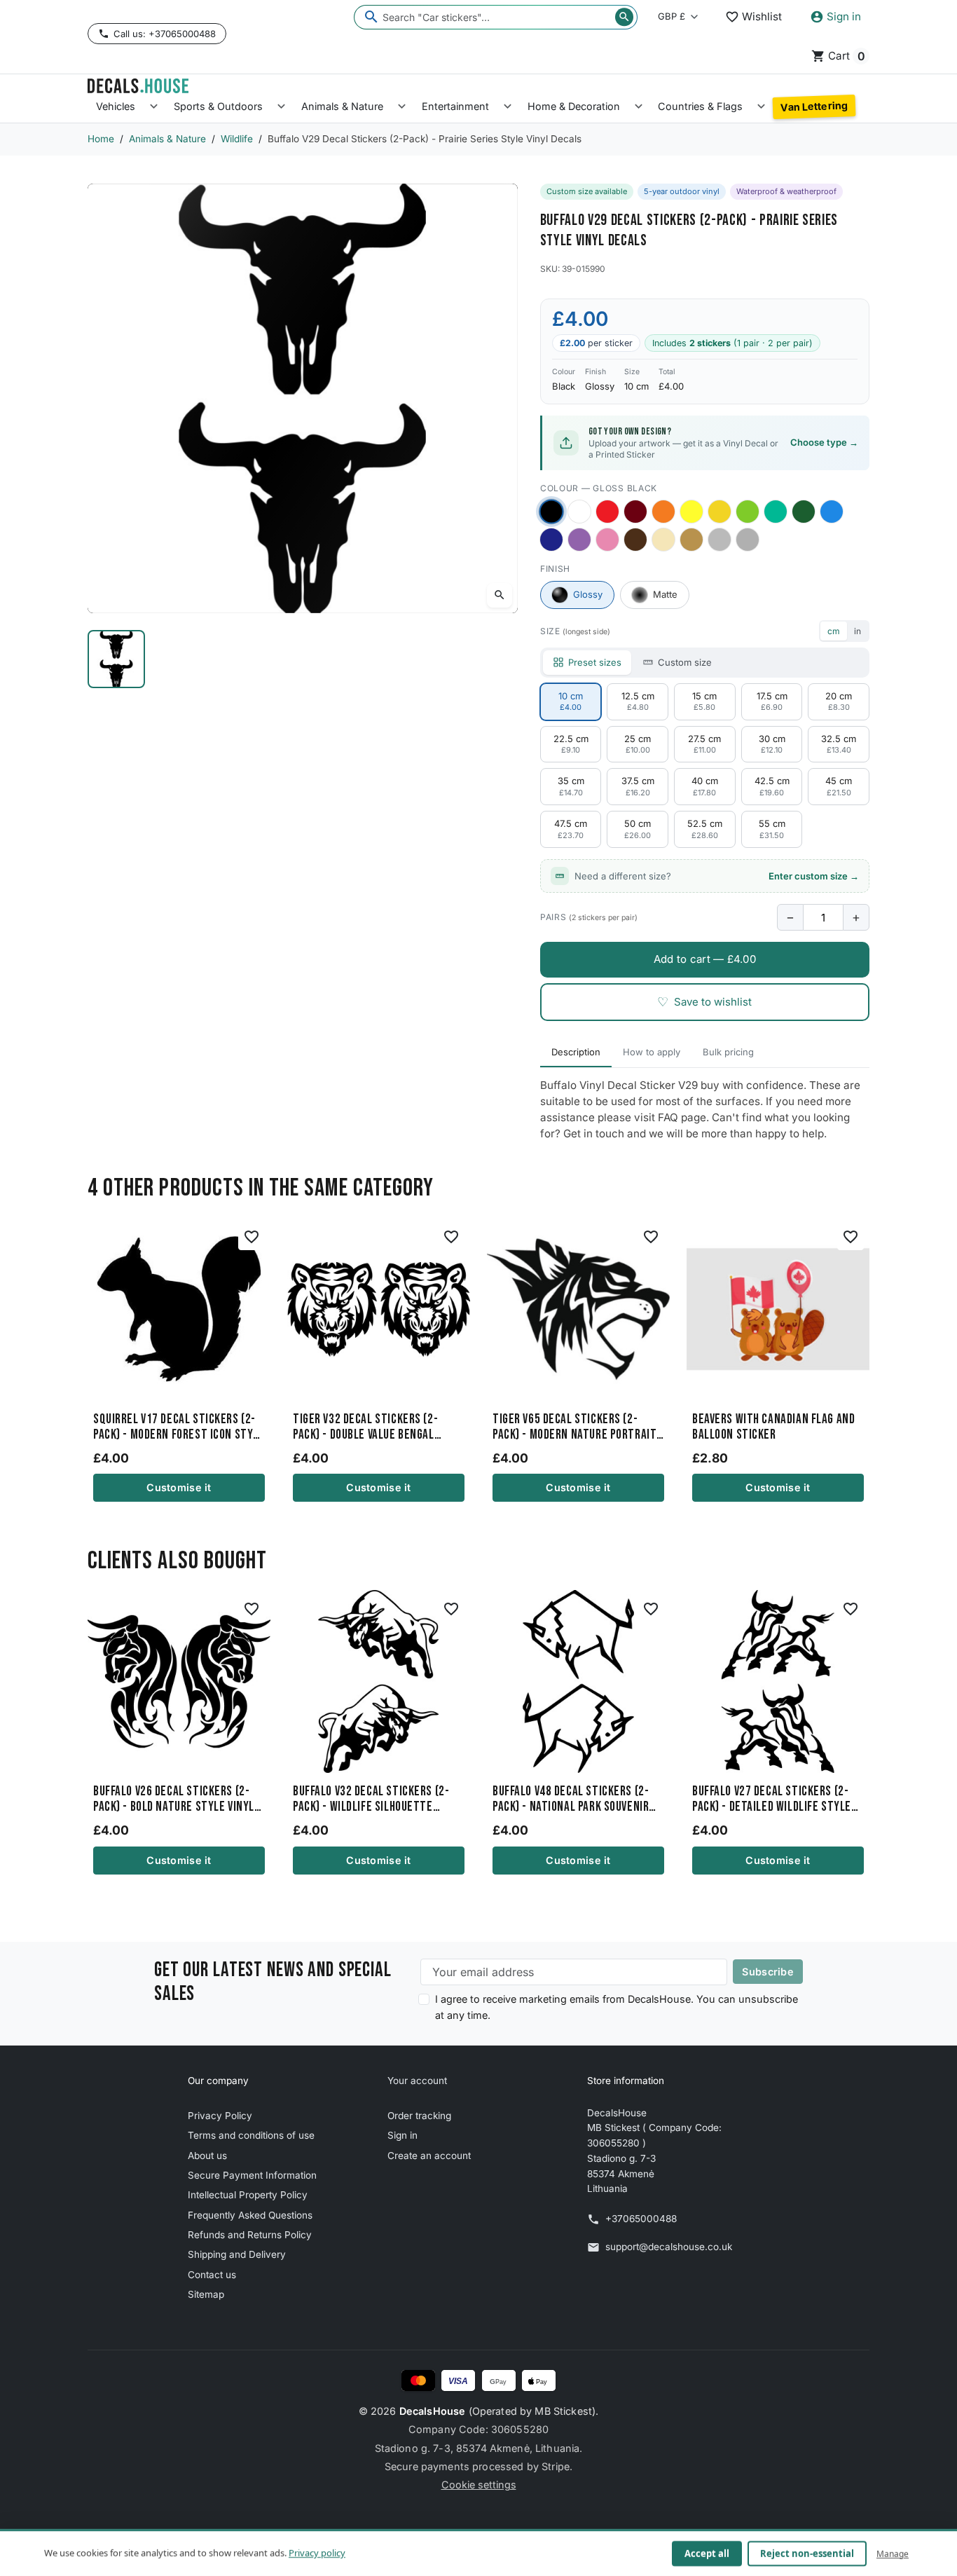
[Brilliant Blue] (551, 540)
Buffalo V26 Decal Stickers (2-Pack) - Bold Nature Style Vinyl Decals (174, 1800)
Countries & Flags (700, 106)
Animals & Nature (342, 106)
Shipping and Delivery (237, 2254)
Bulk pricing (728, 1052)
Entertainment (455, 106)
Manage (893, 2553)
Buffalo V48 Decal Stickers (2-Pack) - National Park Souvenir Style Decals (571, 1800)
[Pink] (607, 540)
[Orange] (663, 512)
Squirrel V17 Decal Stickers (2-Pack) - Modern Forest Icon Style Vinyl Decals (179, 1427)
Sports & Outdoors (218, 106)
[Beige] (663, 540)
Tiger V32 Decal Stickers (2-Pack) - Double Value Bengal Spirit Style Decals (365, 1427)
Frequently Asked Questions (250, 2215)
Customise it (179, 1487)
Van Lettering (814, 107)
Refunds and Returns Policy (250, 2235)
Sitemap (206, 2294)
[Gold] (691, 540)
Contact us (212, 2275)
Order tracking (419, 2116)
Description (576, 1052)
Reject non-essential (807, 2554)
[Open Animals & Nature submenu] (402, 107)
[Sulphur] (691, 512)
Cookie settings (479, 2485)
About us (207, 2156)
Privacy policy (317, 2553)
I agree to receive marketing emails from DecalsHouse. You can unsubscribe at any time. (617, 2007)
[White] (579, 512)
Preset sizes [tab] (595, 662)
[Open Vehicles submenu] (154, 107)
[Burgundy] (635, 512)
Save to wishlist (704, 1002)
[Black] (551, 511)
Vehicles (116, 106)
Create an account (429, 2156)
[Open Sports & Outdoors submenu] (281, 107)
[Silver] (720, 540)
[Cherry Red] (607, 512)
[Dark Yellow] (720, 512)
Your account (417, 2081)
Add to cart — (705, 959)
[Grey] (748, 540)
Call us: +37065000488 (165, 34)
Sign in (402, 2135)
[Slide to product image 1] (116, 659)
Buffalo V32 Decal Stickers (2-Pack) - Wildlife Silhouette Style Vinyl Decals (371, 1800)
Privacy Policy (220, 2116)
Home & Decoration (574, 106)
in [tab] (858, 631)
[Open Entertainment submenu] (508, 107)
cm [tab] (834, 631)
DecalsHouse (433, 2411)
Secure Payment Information (252, 2175)
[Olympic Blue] (832, 512)
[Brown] (635, 540)
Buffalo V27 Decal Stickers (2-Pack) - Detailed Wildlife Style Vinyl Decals (772, 1800)
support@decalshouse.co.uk (669, 2247)
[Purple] (579, 540)
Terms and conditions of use (251, 2135)
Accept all (707, 2554)
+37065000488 (641, 2219)
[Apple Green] (748, 512)
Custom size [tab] (685, 662)
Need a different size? (717, 876)
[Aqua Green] (776, 512)
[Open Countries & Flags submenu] (761, 107)
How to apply (652, 1052)
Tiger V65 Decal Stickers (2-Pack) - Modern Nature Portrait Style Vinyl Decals (574, 1427)
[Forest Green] (804, 512)
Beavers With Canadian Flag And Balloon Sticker (773, 1427)
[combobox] (496, 17)
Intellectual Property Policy (248, 2195)
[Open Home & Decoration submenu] (639, 107)
